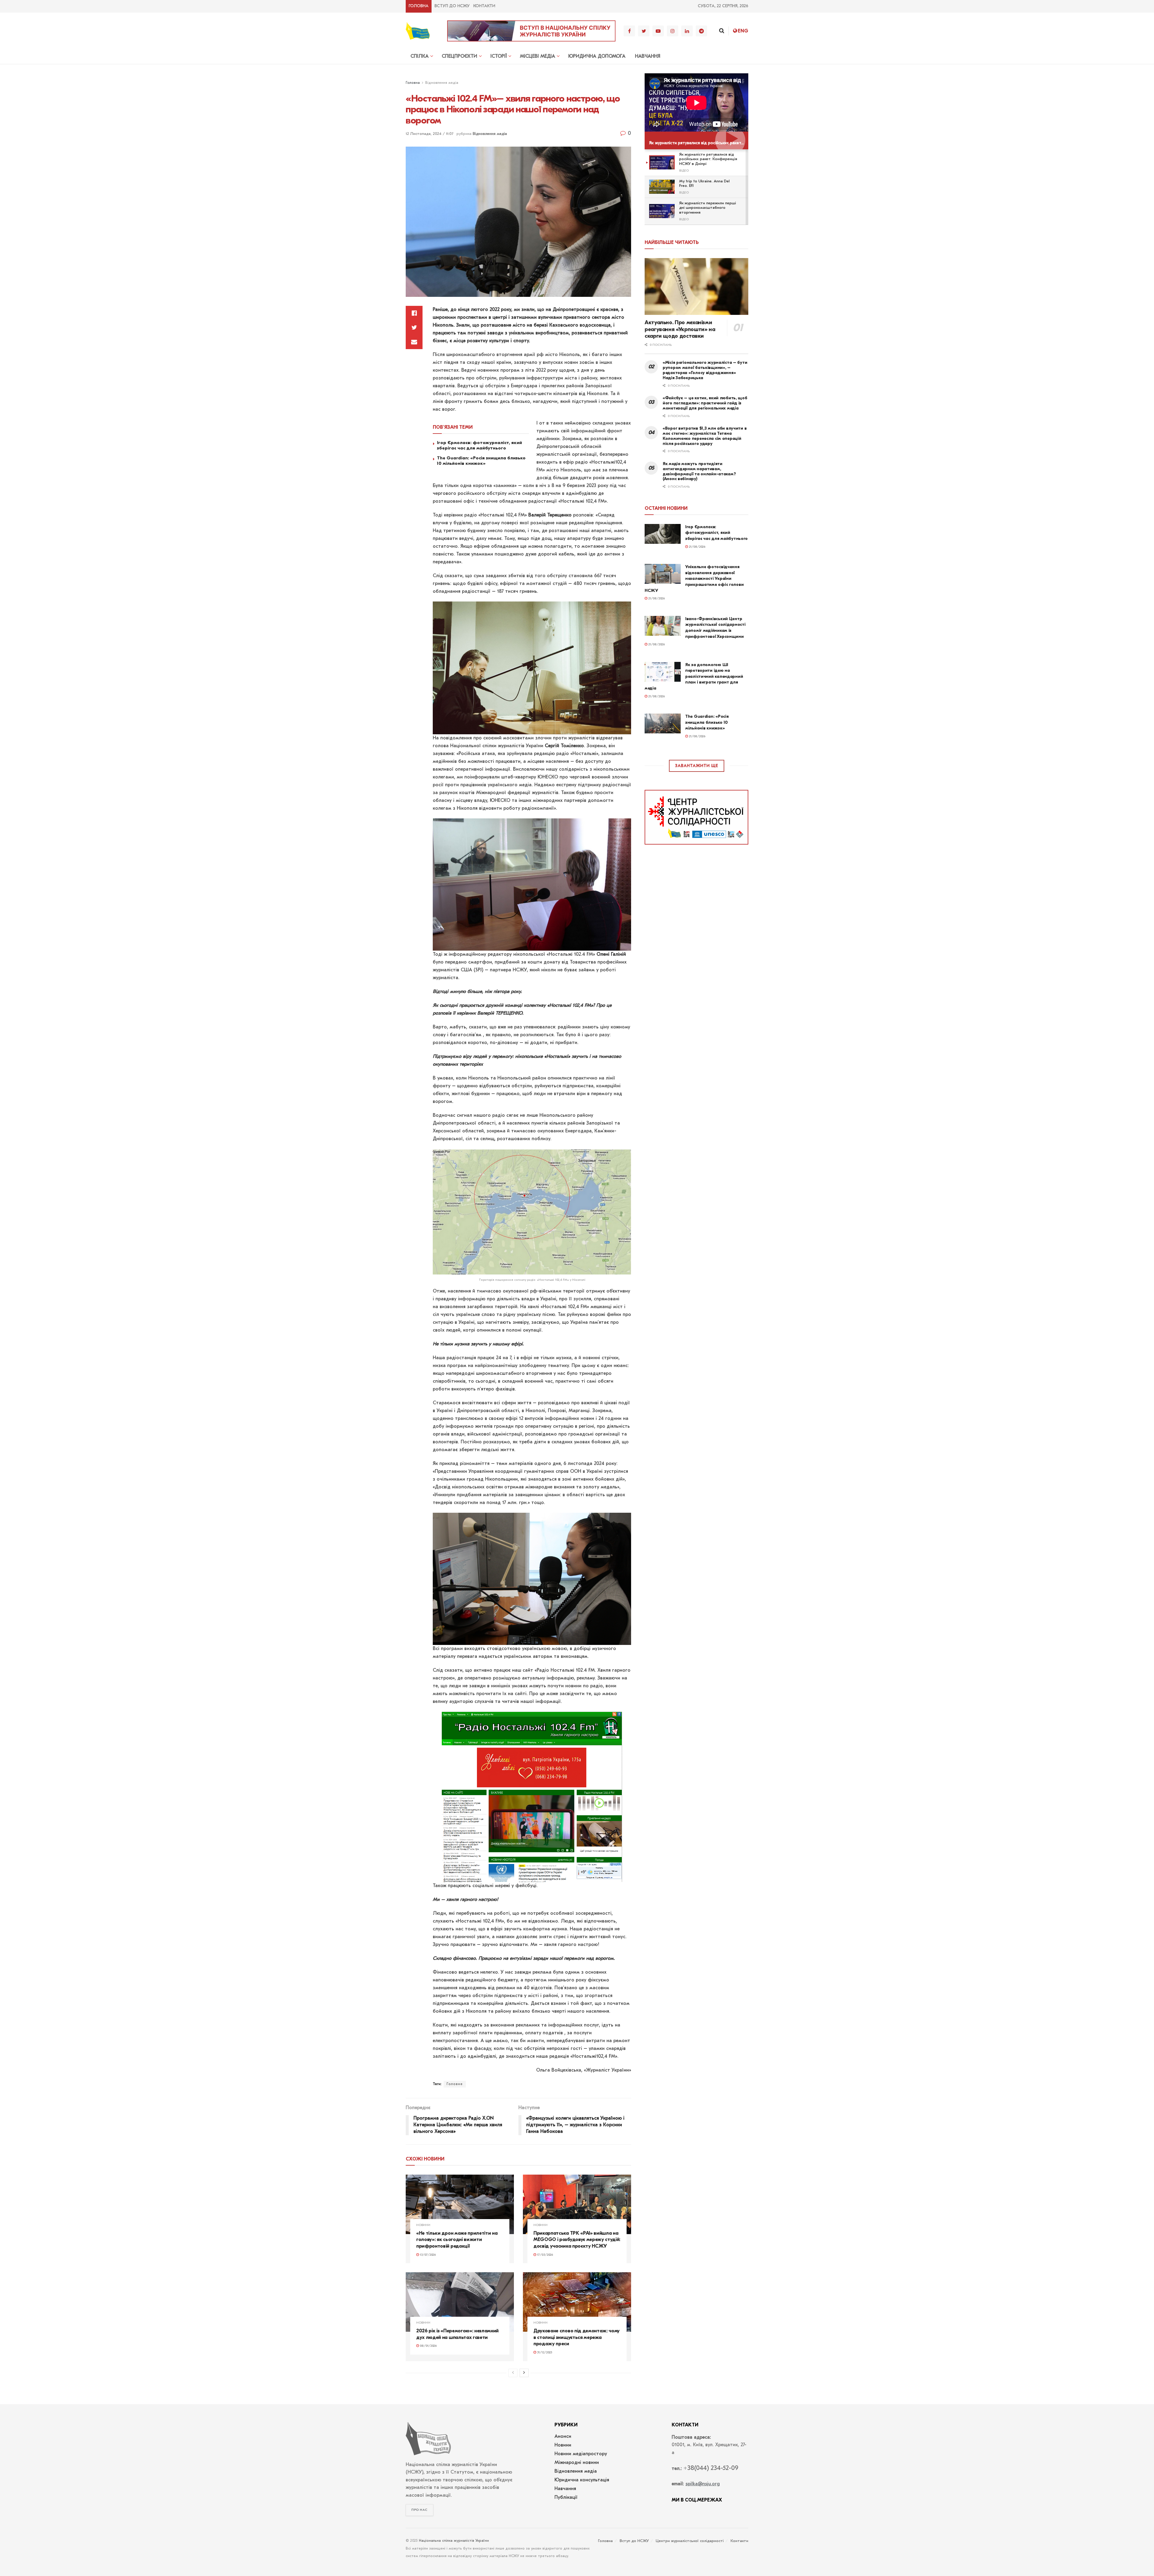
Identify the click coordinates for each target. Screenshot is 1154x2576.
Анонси (563, 2437)
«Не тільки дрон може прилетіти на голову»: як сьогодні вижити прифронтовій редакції (457, 2240)
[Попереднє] (513, 2373)
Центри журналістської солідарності (690, 2541)
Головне (455, 2084)
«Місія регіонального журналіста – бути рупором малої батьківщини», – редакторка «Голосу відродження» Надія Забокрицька (705, 370)
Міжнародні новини (577, 2463)
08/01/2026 (428, 2346)
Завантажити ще (697, 766)
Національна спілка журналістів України (454, 2541)
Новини (423, 2225)
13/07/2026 (427, 2255)
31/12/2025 (544, 2353)
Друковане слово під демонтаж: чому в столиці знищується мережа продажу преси (577, 2337)
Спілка (420, 56)
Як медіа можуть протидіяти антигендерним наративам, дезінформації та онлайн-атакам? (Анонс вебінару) (699, 471)
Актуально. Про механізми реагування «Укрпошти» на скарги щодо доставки (680, 329)
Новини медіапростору (581, 2454)
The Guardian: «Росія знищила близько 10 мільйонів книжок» (481, 461)
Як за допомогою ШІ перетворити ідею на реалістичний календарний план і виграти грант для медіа (694, 676)
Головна (419, 6)
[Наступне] (524, 2373)
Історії (499, 56)
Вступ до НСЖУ (452, 6)
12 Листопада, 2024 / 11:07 (430, 134)
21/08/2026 (697, 547)
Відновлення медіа (442, 83)
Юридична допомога (597, 56)
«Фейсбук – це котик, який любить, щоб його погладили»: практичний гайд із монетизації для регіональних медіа (705, 403)
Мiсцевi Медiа (537, 56)
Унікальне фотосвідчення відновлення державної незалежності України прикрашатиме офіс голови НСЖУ (694, 579)
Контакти (484, 6)
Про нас (420, 2510)
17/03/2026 (545, 2255)
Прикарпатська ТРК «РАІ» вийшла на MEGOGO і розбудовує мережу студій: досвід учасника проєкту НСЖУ (577, 2240)
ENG (743, 31)
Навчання (648, 56)
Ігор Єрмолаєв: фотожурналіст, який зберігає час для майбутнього (479, 445)
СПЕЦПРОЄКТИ (459, 56)
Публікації (566, 2498)
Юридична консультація (582, 2480)
